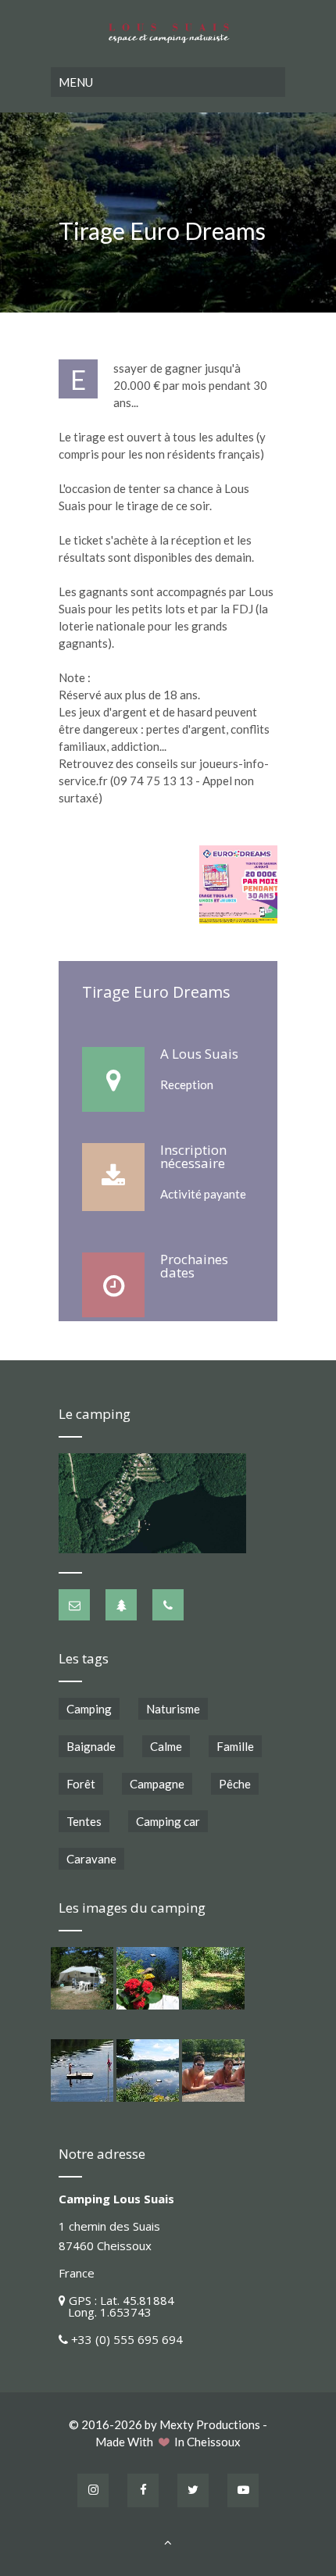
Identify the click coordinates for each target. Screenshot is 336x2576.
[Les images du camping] (82, 1978)
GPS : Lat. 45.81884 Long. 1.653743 (116, 2306)
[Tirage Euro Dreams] (238, 884)
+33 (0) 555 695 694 (127, 2339)
